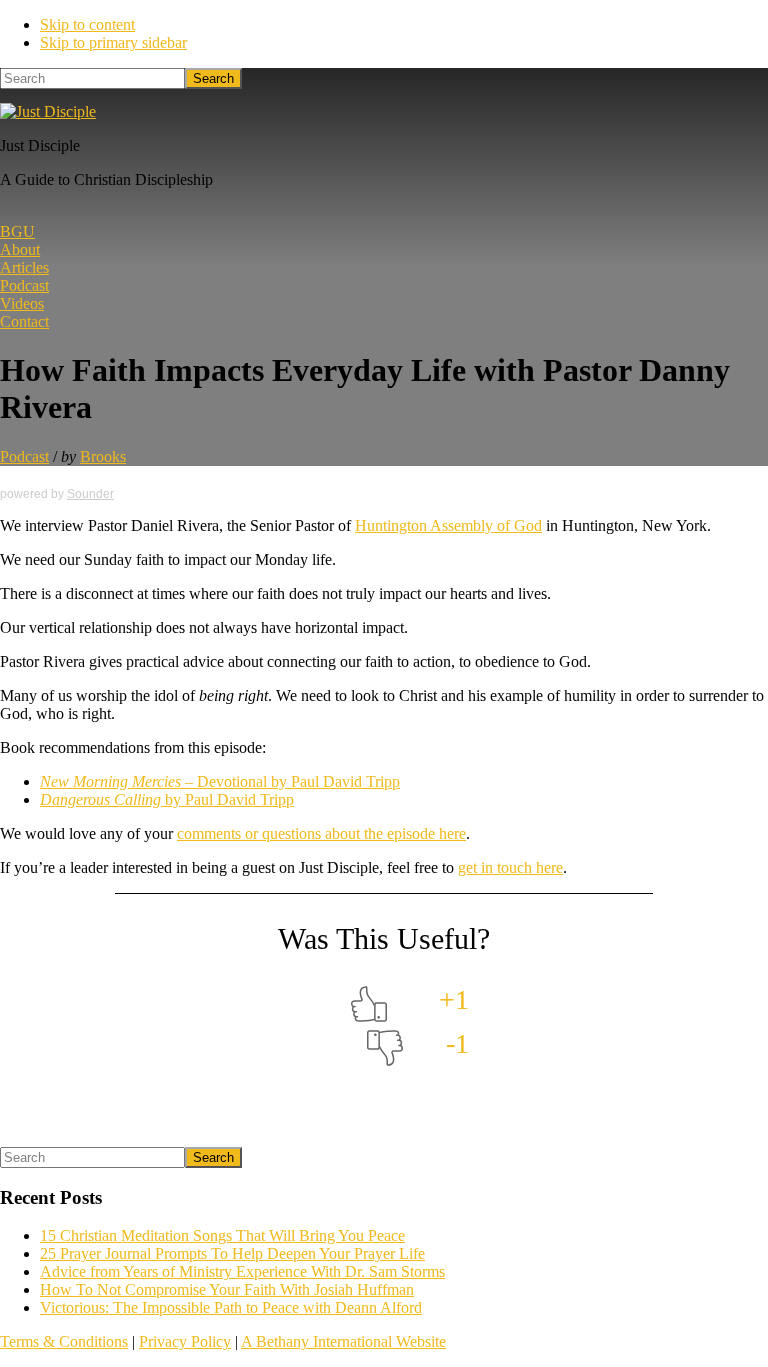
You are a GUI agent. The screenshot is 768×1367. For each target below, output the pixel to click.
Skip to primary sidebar (113, 42)
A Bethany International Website (343, 1341)
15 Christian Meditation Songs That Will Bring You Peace (222, 1235)
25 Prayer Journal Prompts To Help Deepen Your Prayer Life (232, 1253)
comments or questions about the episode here (321, 833)
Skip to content (87, 24)
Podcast (24, 456)
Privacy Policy (185, 1341)
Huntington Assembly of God (448, 525)
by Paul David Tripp (167, 799)
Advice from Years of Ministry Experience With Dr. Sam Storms (242, 1271)
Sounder (90, 494)
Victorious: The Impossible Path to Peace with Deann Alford (231, 1307)
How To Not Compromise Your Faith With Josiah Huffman (227, 1289)
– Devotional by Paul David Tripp (220, 781)
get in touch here (510, 867)
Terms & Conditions (64, 1341)
